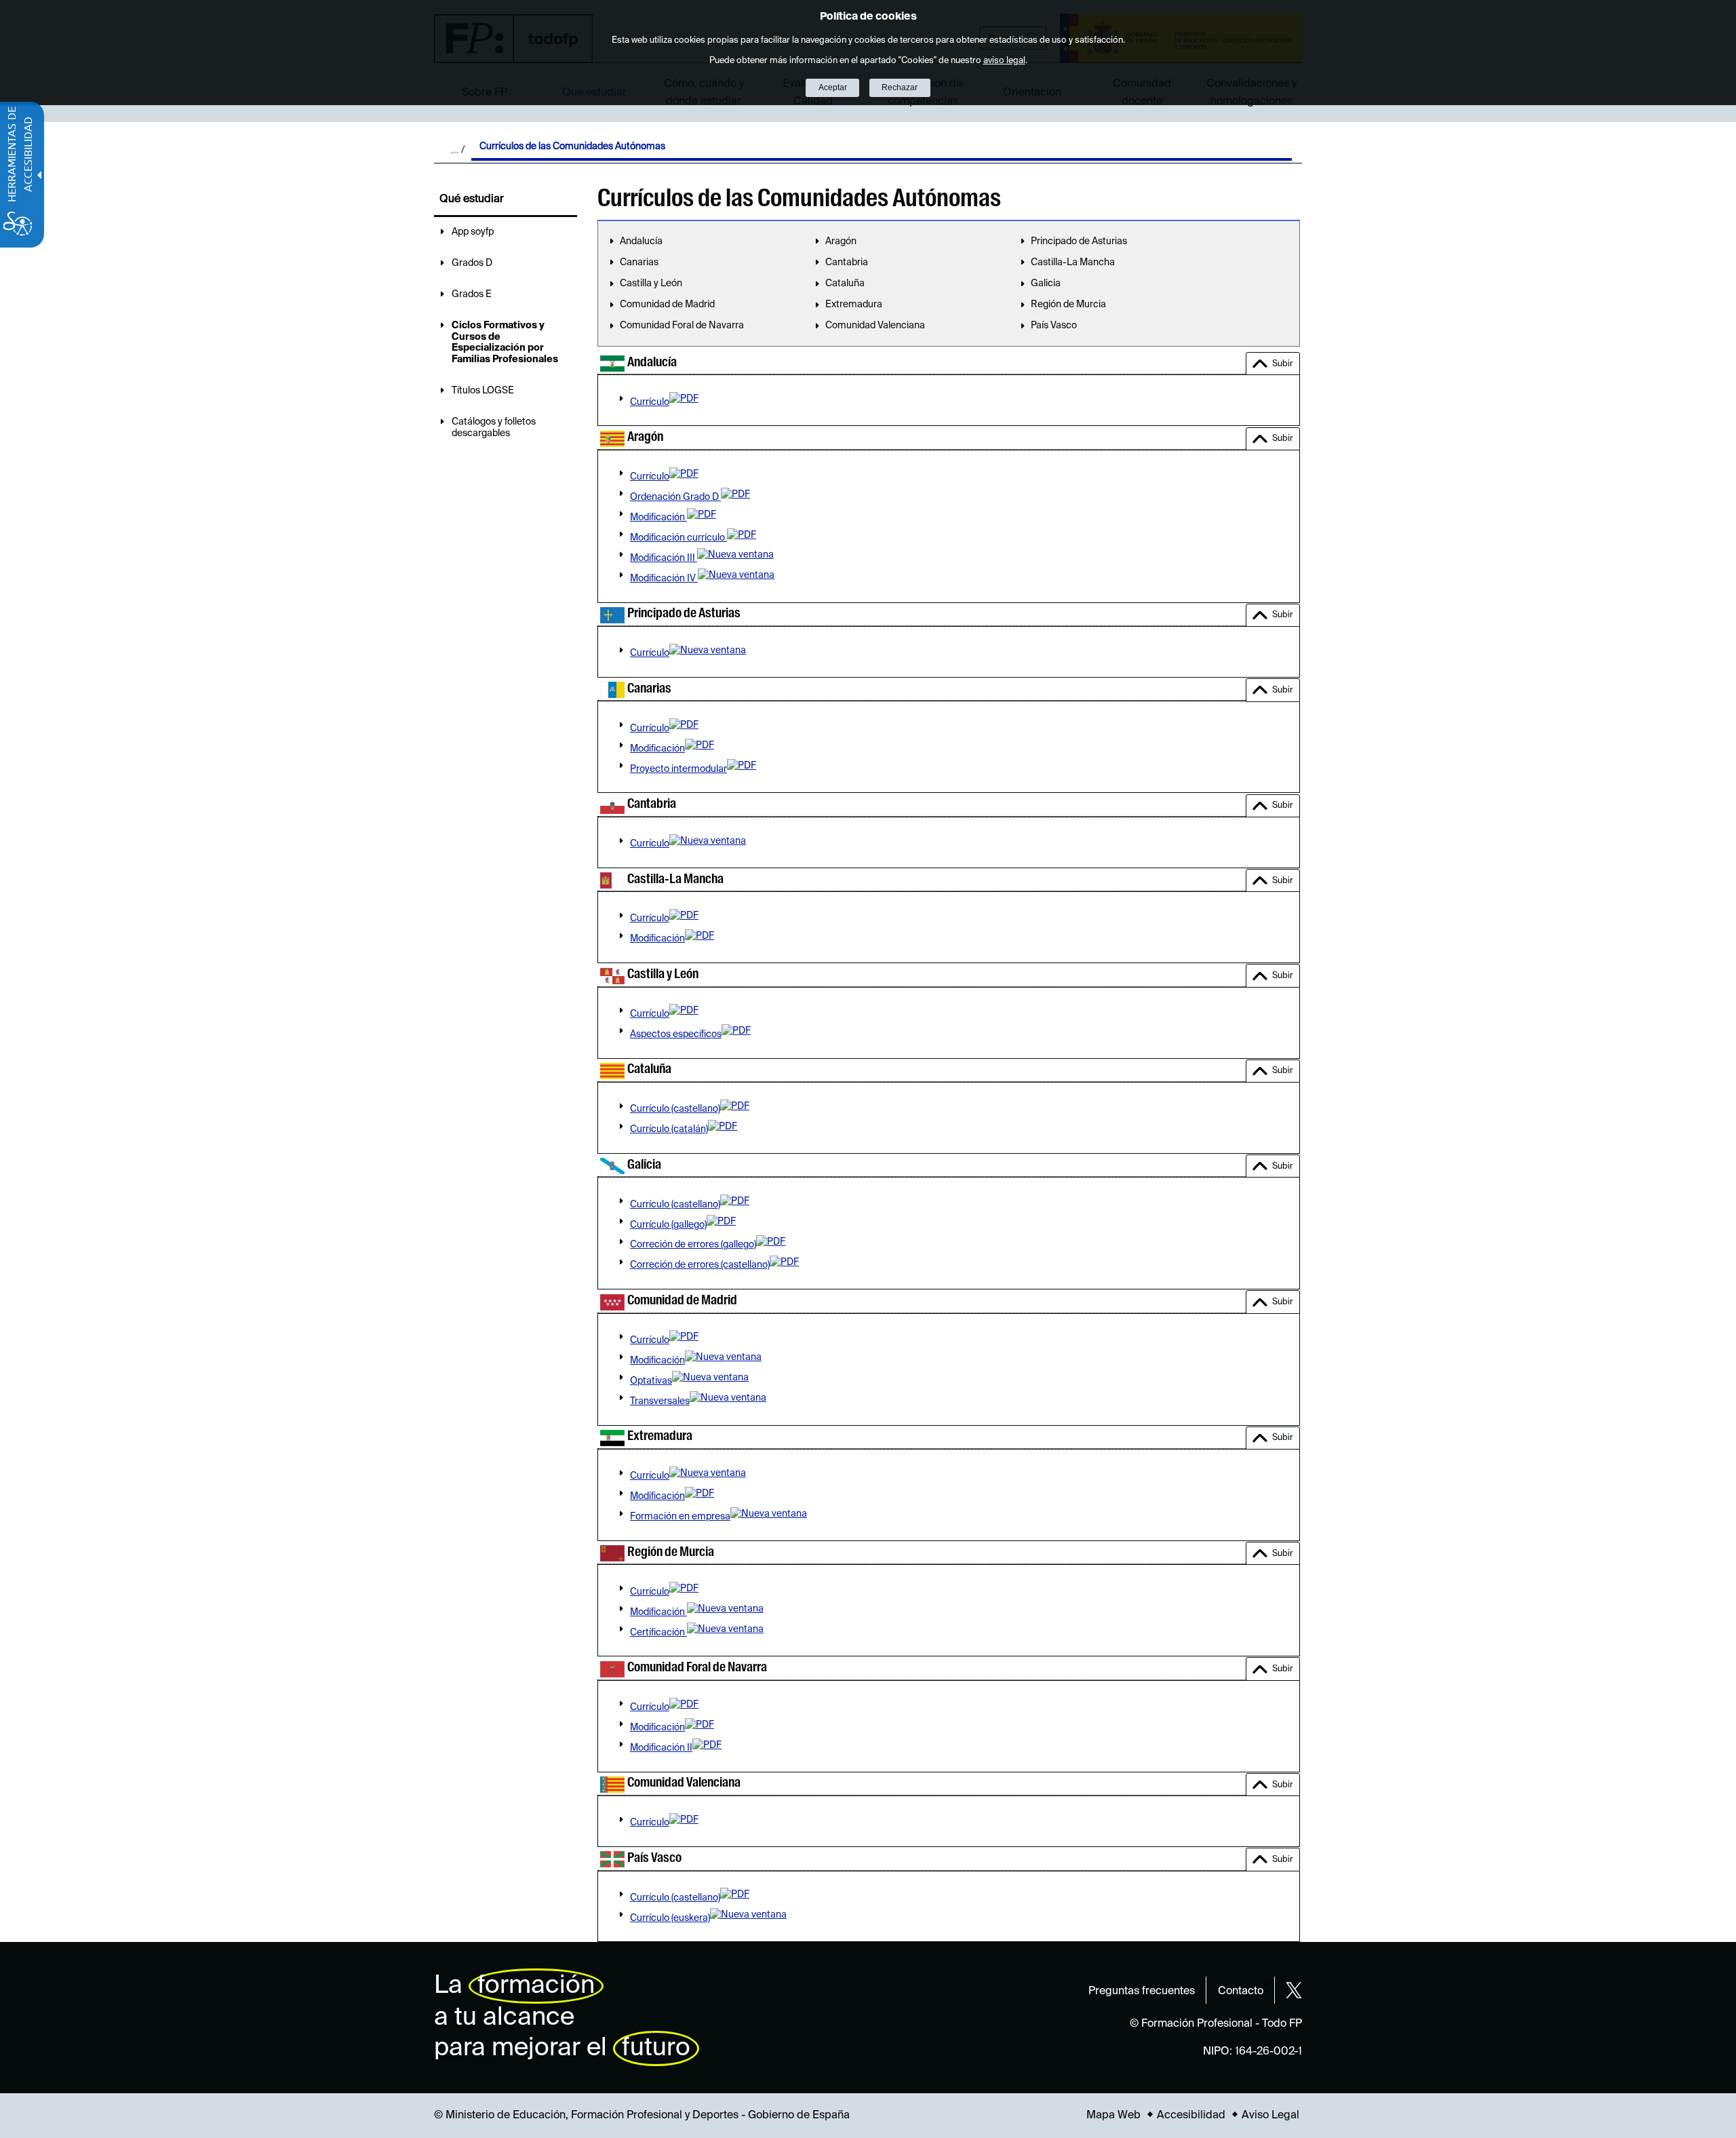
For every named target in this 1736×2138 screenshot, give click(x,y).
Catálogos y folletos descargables (494, 428)
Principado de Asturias (1079, 241)
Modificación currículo (678, 538)
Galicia (1046, 284)
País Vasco (1054, 326)
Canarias (639, 263)
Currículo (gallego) (668, 1225)
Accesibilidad (1191, 2116)
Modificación (658, 518)
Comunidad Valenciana (875, 326)
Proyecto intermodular (678, 769)
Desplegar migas (458, 149)
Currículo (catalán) (669, 1129)
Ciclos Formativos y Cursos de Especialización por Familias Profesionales (505, 343)
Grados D (472, 263)
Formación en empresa (680, 1517)
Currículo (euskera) (670, 1918)
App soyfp (473, 232)
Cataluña (845, 284)
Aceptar (833, 88)
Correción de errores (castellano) (700, 1265)
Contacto (1241, 1991)
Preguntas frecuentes (1142, 1991)
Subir (1283, 364)
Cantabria (847, 263)
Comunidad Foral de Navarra (682, 326)
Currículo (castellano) (675, 1109)
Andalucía (641, 241)
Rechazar (900, 88)
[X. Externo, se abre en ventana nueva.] (1294, 1990)
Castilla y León (651, 284)
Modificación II (661, 1748)
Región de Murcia (1068, 305)
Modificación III (664, 558)
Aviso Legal (1270, 2116)
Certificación (658, 1633)
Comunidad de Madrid (667, 305)
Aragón (841, 241)
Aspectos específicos (676, 1034)
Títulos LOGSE (483, 391)
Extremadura (854, 305)
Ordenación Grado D (675, 497)
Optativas (651, 1381)
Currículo (650, 402)
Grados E (472, 294)
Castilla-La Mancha (1073, 263)
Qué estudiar (472, 199)
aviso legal (1004, 61)
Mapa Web (1113, 2116)
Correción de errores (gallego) (693, 1245)
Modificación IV (664, 579)
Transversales (660, 1401)
